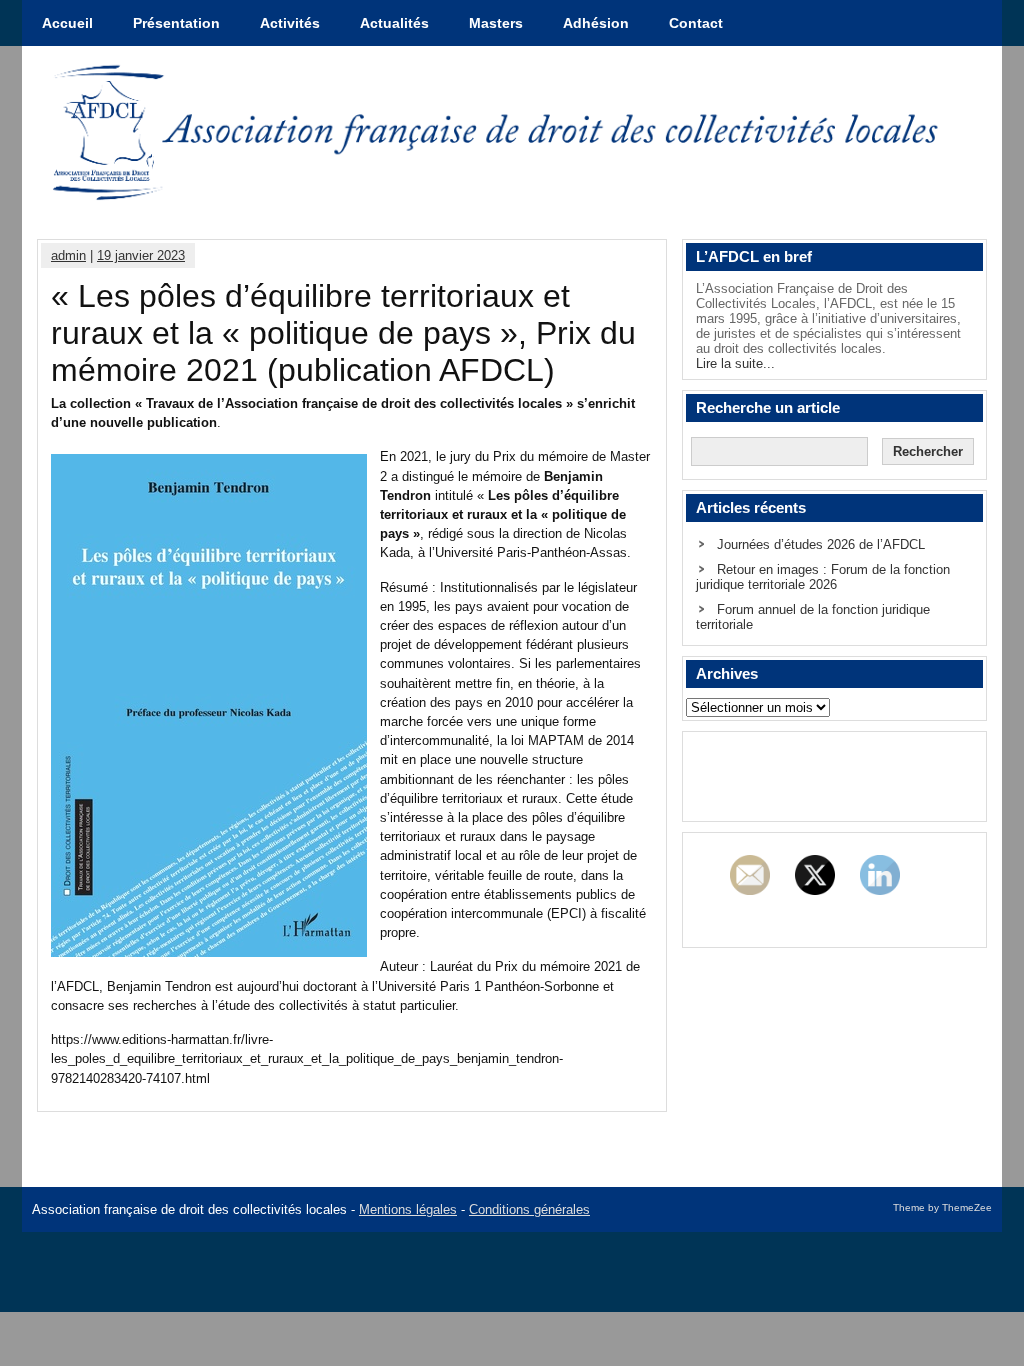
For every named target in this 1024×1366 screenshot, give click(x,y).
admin (68, 255)
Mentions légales (408, 1209)
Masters (496, 23)
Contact (696, 23)
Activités (290, 23)
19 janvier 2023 (141, 255)
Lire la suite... (735, 363)
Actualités (394, 23)
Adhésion (596, 23)
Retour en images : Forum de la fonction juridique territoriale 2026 (823, 577)
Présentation (176, 23)
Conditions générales (529, 1209)
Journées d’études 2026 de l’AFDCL (821, 544)
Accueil (67, 23)
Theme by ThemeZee (942, 1207)
